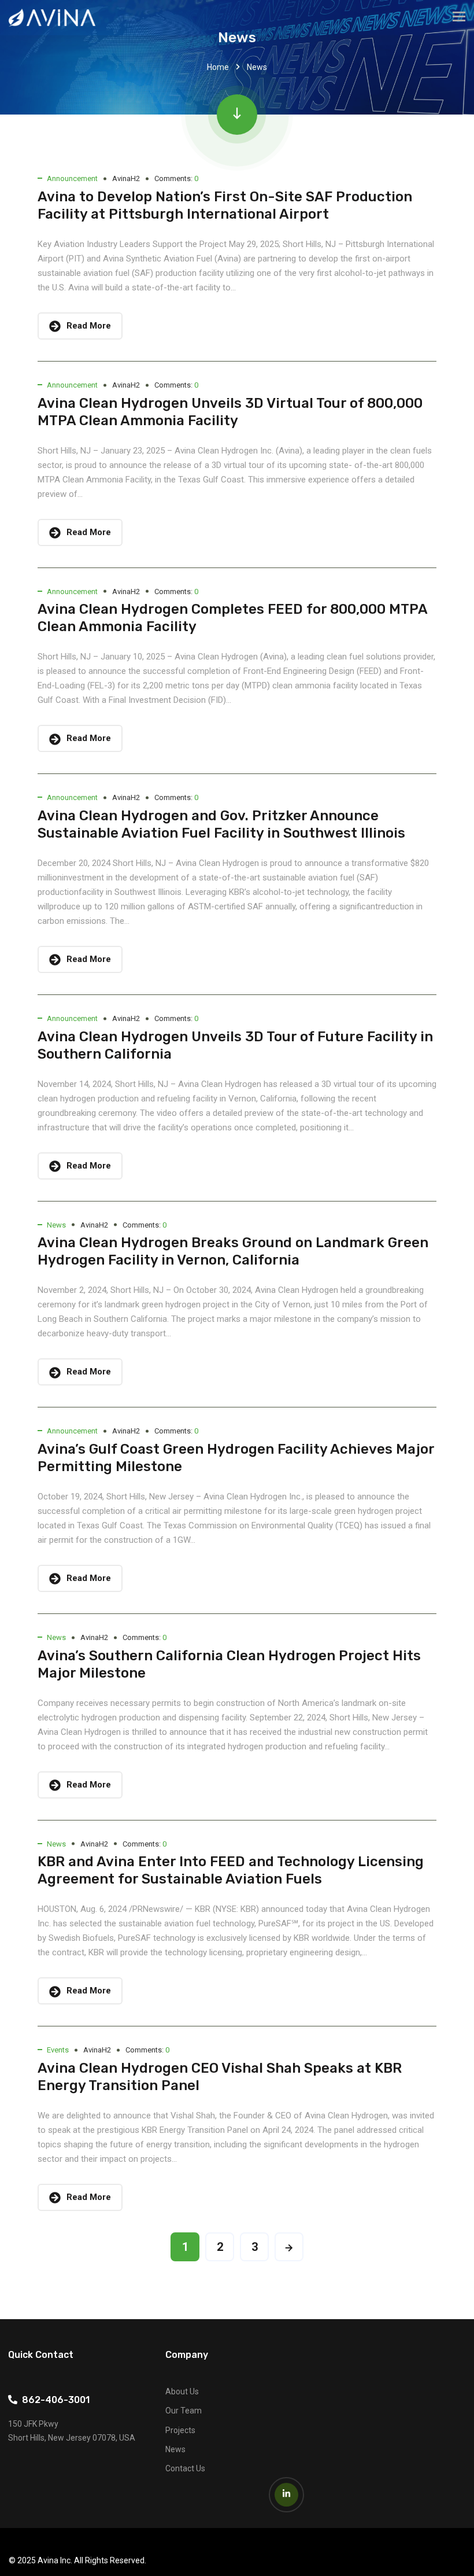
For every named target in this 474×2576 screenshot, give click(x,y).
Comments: (176, 178)
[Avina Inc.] (52, 18)
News (56, 1225)
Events (58, 2050)
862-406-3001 (53, 2400)
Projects (180, 2430)
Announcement (72, 178)
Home (218, 67)
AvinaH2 (126, 178)
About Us (182, 2391)
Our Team (184, 2411)
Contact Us (185, 2468)
